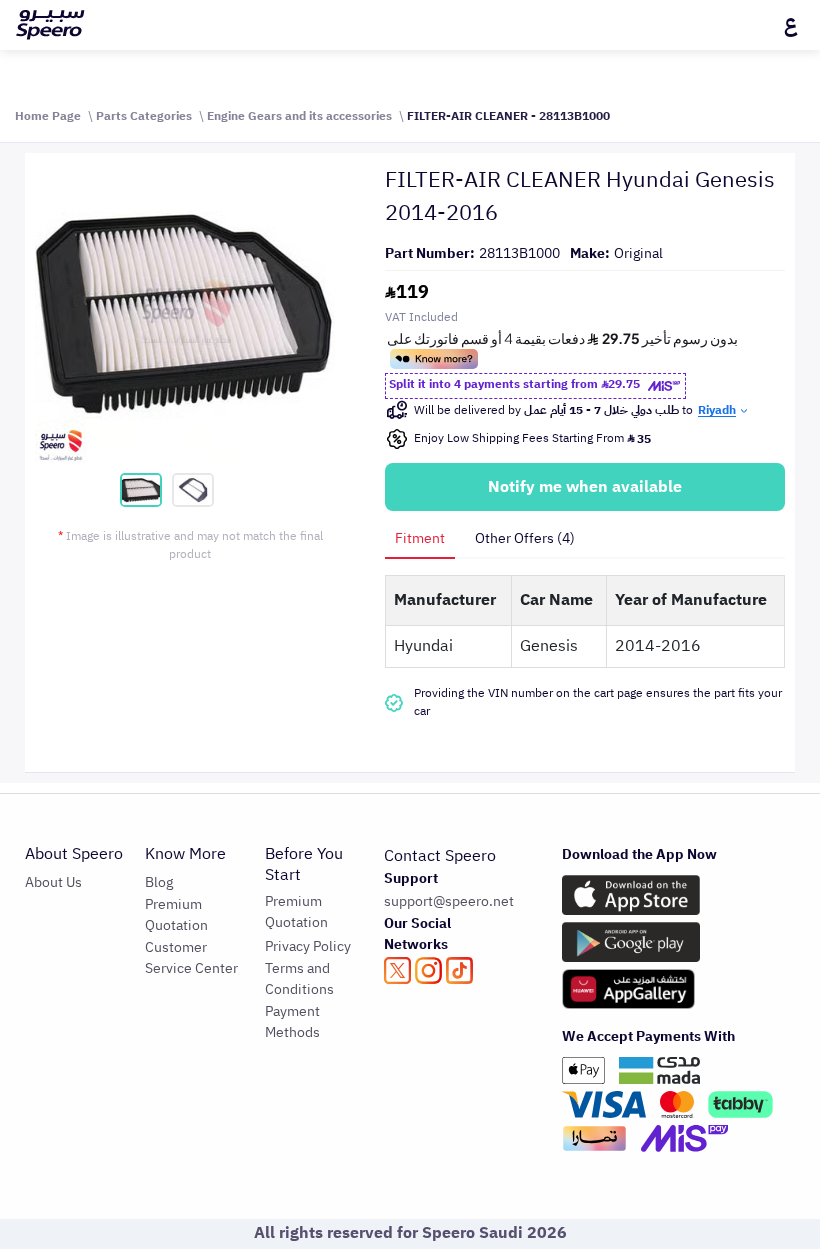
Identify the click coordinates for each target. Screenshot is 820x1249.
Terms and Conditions (299, 979)
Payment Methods (292, 1022)
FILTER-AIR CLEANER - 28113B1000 (508, 116)
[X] (397, 970)
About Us (53, 882)
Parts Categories (144, 116)
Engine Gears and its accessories (299, 116)
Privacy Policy (308, 946)
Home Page (48, 116)
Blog (159, 882)
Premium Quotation (176, 915)
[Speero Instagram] (428, 970)
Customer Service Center (191, 958)
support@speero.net (449, 901)
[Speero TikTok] (459, 970)
